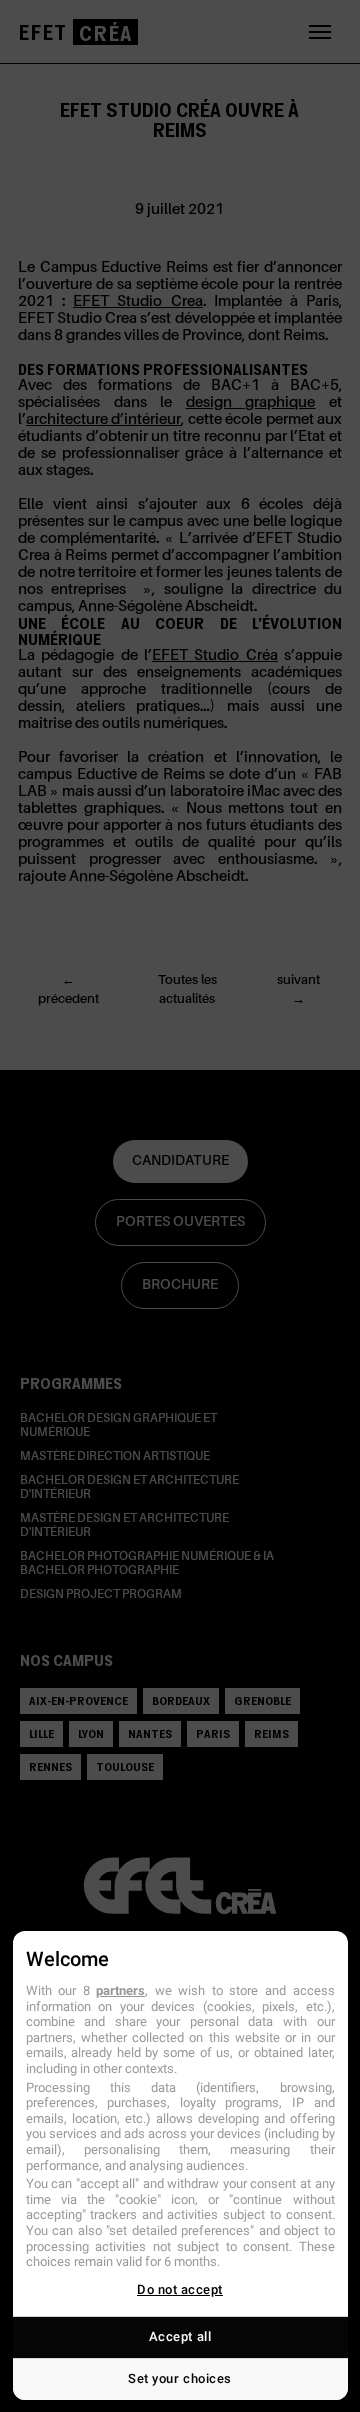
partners (120, 1990)
